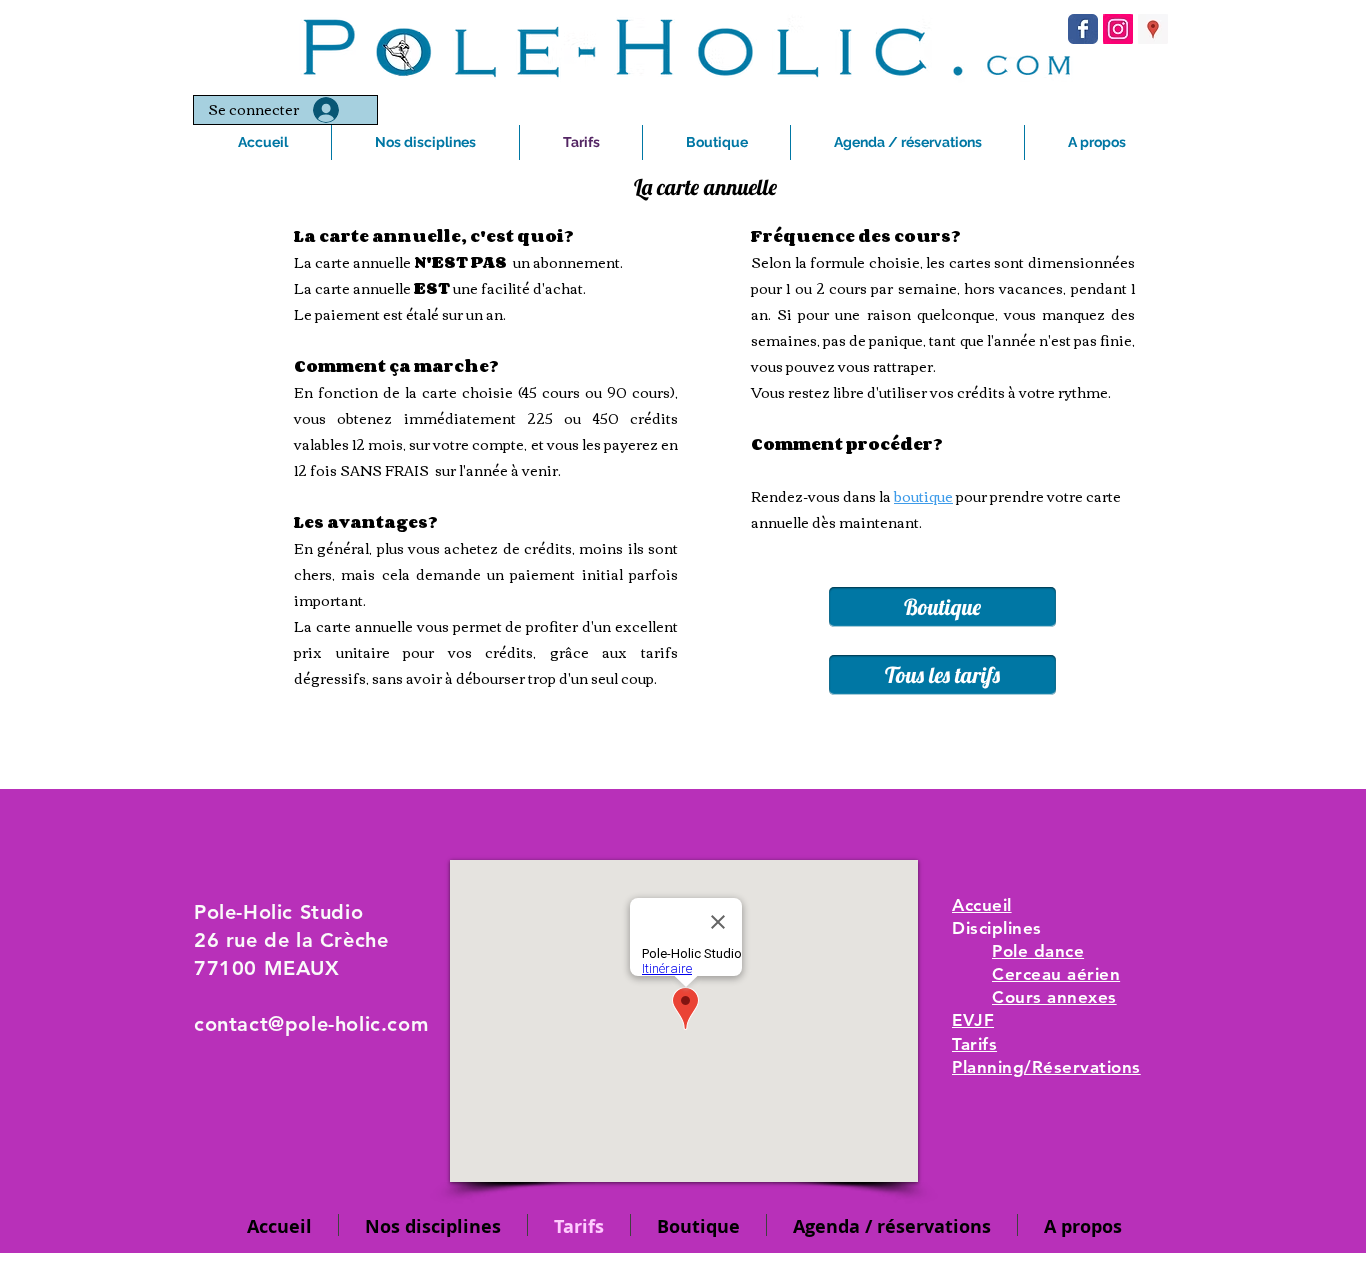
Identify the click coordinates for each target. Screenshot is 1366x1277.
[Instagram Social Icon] (1118, 29)
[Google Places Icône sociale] (1153, 29)
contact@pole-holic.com (311, 1024)
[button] (716, 142)
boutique (923, 496)
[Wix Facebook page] (1083, 29)
